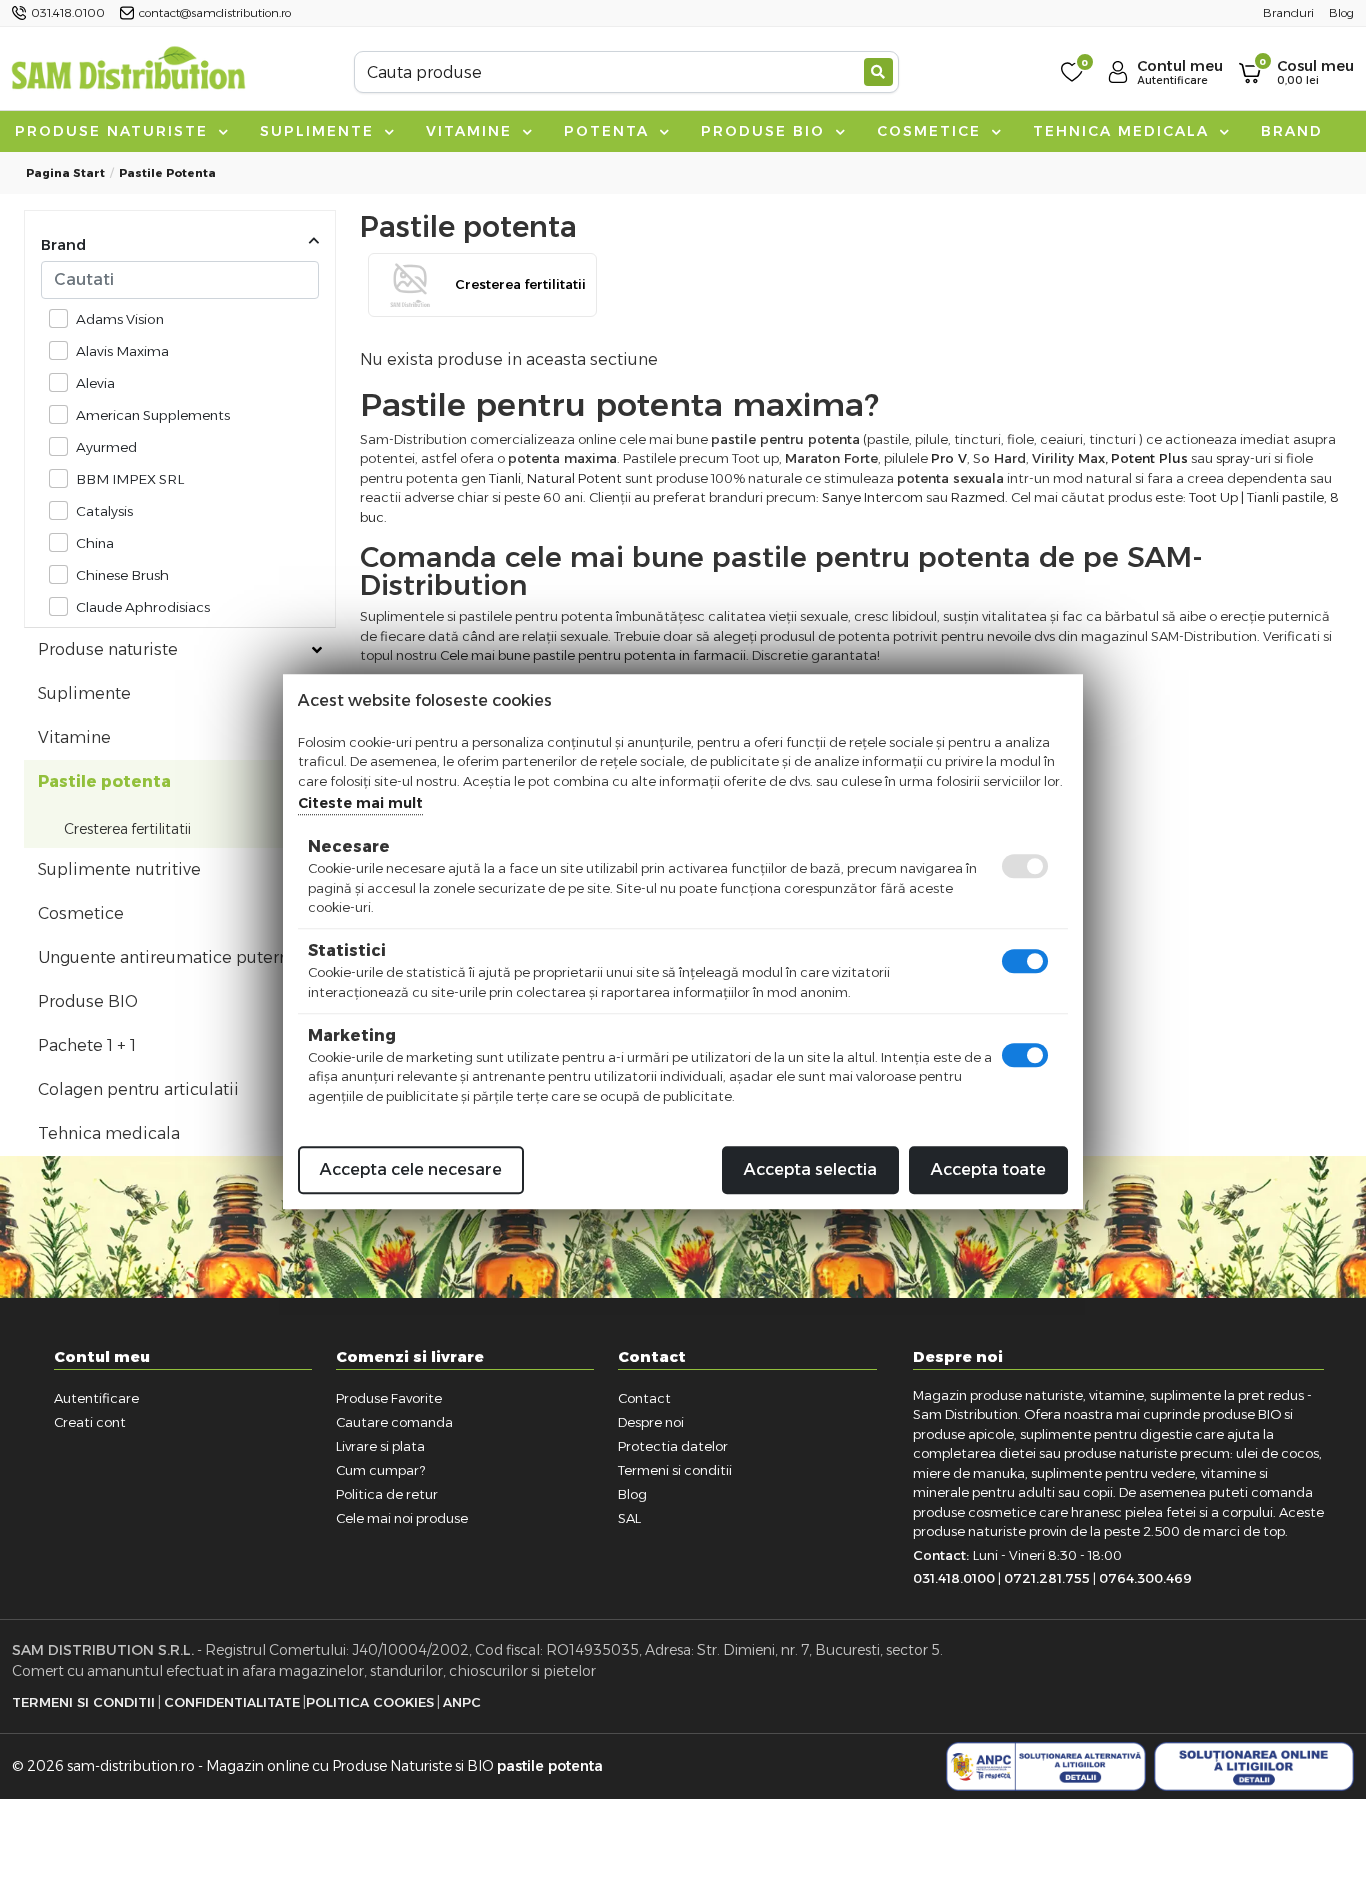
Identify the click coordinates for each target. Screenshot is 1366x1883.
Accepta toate (988, 1169)
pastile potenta (550, 1766)
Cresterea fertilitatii (127, 829)
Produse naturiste (114, 131)
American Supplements (153, 415)
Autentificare (96, 1398)
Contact (644, 1398)
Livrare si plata (380, 1446)
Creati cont (90, 1422)
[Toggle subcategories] (317, 650)
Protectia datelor (673, 1446)
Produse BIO (766, 131)
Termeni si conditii (675, 1470)
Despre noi (651, 1422)
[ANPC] (1046, 1767)
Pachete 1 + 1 (87, 1045)
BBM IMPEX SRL (130, 479)
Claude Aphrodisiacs (143, 607)
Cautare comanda (394, 1422)
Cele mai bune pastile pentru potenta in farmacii (593, 655)
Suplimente (320, 131)
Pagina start (65, 173)
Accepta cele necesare (411, 1169)
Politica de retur (387, 1494)
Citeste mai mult (360, 803)
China (95, 543)
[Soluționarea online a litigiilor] (1254, 1767)
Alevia (95, 383)
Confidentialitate (232, 1702)
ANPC (462, 1702)
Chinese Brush (122, 575)
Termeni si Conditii (83, 1702)
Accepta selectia (810, 1169)
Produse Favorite (389, 1398)
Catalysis (104, 511)
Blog (632, 1494)
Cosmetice (932, 131)
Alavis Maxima (122, 351)
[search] (878, 72)
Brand (1292, 131)
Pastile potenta (167, 173)
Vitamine (472, 131)
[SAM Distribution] (128, 71)
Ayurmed (106, 447)
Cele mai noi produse (402, 1518)
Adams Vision (120, 319)
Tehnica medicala (1124, 131)
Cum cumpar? (380, 1470)
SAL (629, 1518)
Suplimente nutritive (119, 869)
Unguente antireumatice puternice (175, 957)
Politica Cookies (370, 1702)
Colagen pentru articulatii (138, 1089)
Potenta (609, 131)
